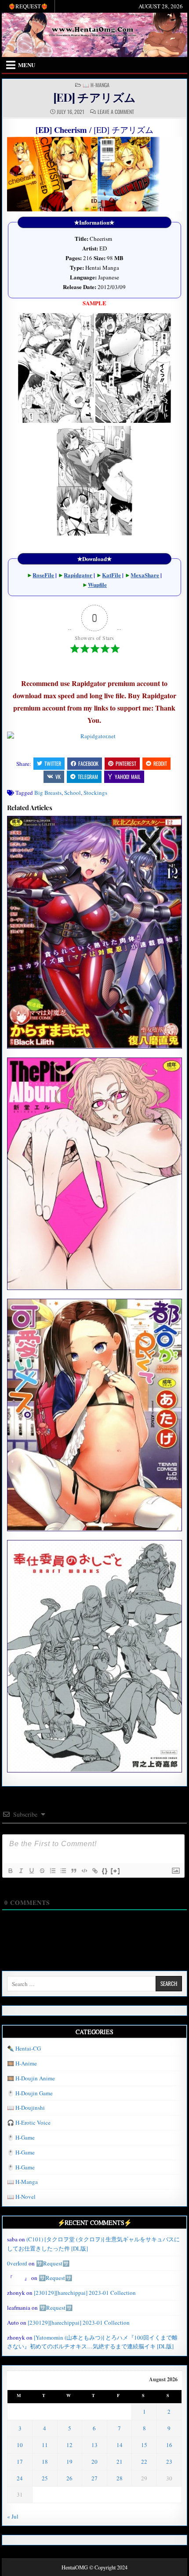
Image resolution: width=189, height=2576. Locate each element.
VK (58, 777)
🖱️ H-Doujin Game (30, 2093)
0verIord (17, 2263)
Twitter (53, 763)
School (73, 793)
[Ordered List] (52, 1871)
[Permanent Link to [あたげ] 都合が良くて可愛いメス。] (94, 1415)
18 (45, 2462)
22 (144, 2462)
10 (20, 2445)
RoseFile (43, 575)
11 (45, 2445)
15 (144, 2445)
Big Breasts (48, 793)
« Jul (13, 2516)
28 (120, 2478)
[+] (116, 1870)
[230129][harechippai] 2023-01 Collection (85, 2293)
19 (69, 2462)
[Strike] (42, 1871)
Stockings (95, 793)
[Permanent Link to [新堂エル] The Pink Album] (94, 1174)
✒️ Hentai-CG (24, 2048)
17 (20, 2462)
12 (69, 2445)
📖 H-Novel (21, 2197)
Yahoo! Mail (128, 777)
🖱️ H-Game (21, 2137)
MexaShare (145, 575)
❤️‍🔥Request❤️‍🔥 (28, 6)
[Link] (94, 1871)
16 (169, 2445)
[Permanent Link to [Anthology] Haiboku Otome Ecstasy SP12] (94, 932)
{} (105, 1870)
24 (20, 2478)
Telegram (88, 777)
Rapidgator (78, 575)
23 (169, 2462)
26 (69, 2478)
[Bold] (10, 1871)
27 (94, 2478)
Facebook (88, 763)
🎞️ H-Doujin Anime (31, 2078)
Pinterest (126, 763)
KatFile (111, 575)
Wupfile (97, 584)
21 (120, 2462)
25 (45, 2478)
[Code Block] (84, 1871)
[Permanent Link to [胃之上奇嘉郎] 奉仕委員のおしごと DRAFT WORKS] (94, 1656)
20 (94, 2462)
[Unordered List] (63, 1871)
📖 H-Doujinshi (26, 2108)
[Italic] (21, 1871)
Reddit (160, 763)
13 (94, 2445)
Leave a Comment (116, 112)
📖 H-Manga (96, 85)
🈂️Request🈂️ (53, 2263)
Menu (27, 65)
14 (120, 2445)
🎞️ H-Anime (22, 2063)
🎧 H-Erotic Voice (29, 2122)
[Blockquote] (73, 1871)
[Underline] (31, 1871)
